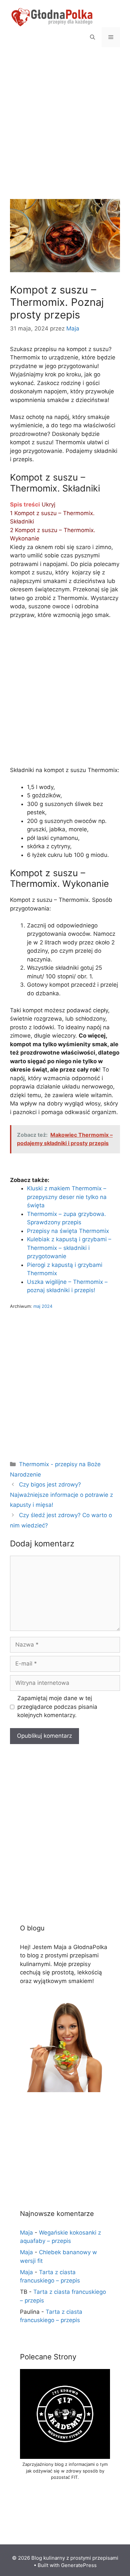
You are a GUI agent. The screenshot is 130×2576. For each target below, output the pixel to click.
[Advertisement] (65, 131)
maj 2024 (43, 1306)
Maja (26, 2233)
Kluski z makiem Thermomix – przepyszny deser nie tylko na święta (67, 1197)
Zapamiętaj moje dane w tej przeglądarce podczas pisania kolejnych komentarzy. (57, 1707)
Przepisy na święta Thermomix (68, 1231)
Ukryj (48, 504)
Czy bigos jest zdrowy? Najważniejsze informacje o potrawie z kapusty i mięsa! (61, 1495)
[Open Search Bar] (92, 37)
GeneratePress (79, 2565)
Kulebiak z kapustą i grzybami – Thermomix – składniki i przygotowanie (69, 1248)
